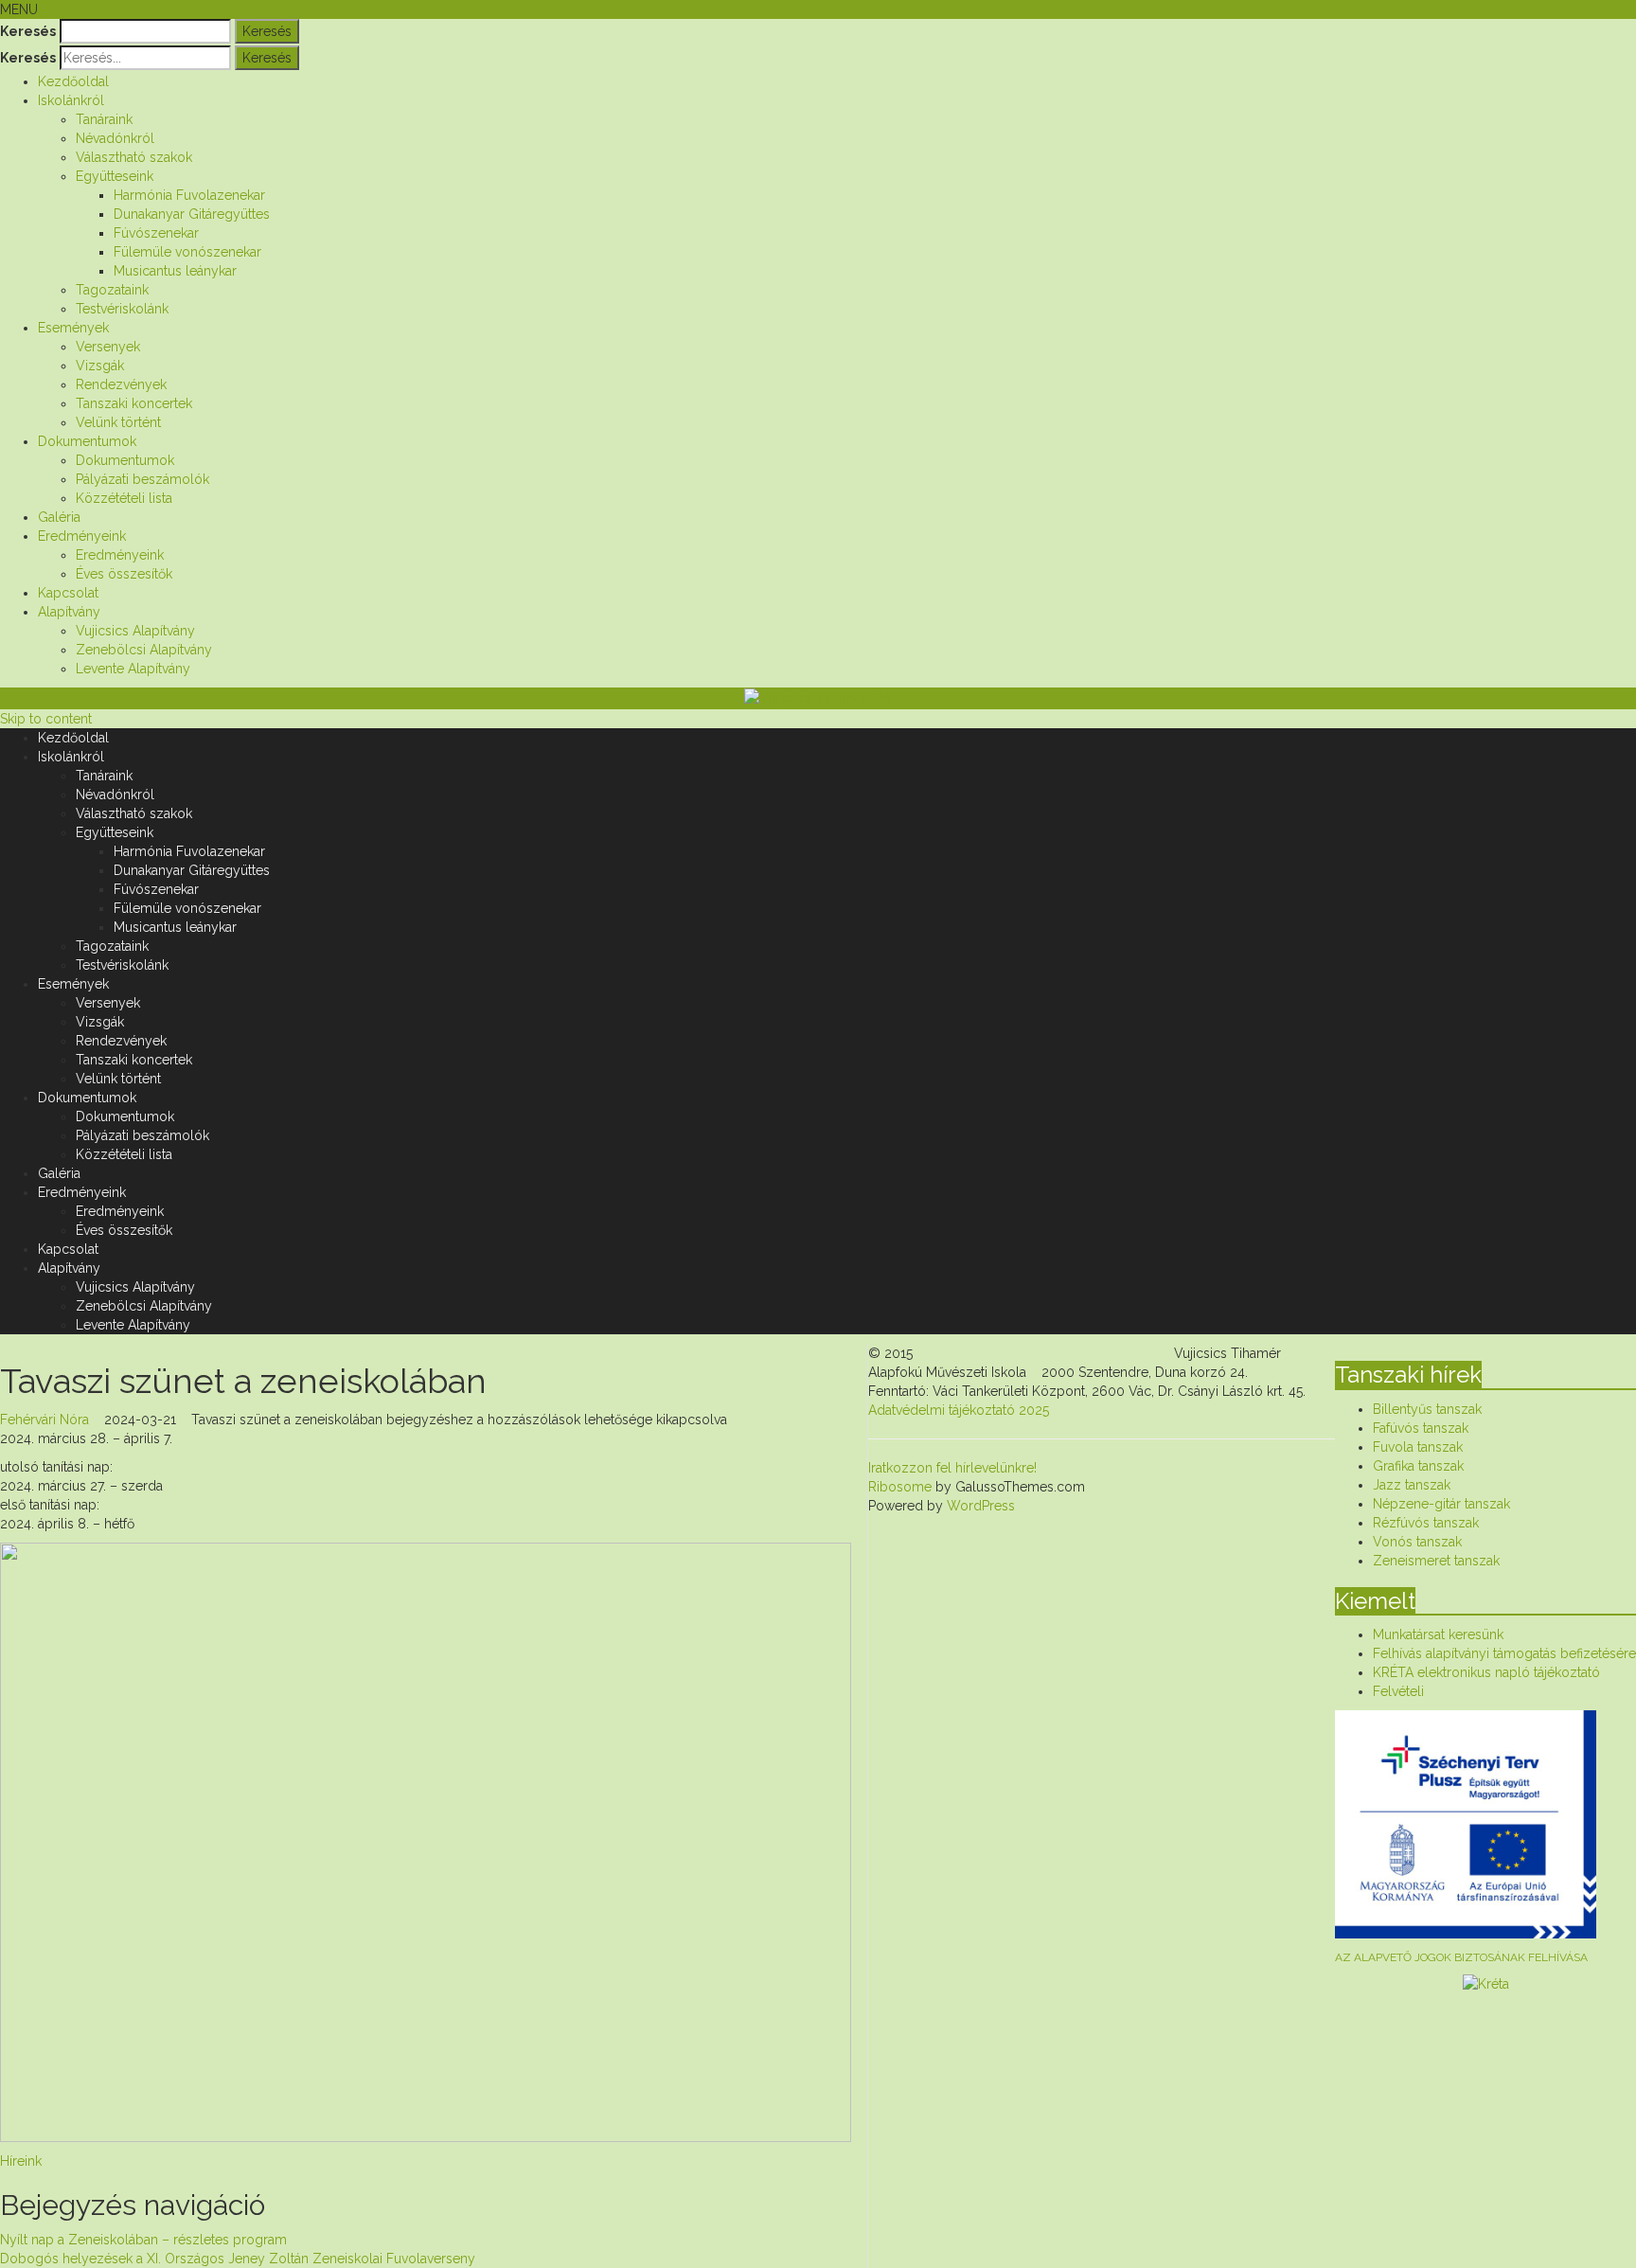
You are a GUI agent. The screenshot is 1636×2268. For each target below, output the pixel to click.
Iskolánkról (71, 100)
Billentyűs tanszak (1427, 1409)
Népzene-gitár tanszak (1441, 1504)
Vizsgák (100, 366)
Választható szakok (134, 157)
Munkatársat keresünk (1438, 1634)
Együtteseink (115, 176)
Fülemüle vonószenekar (187, 252)
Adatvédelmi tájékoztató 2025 (959, 1410)
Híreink (21, 2161)
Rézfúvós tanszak (1426, 1523)
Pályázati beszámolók (142, 479)
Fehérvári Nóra (44, 1420)
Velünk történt (118, 422)
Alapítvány (69, 612)
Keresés (28, 31)
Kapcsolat (68, 593)
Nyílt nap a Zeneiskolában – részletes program (143, 2240)
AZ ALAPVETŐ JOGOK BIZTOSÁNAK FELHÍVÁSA (1461, 1957)
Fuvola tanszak (1418, 1447)
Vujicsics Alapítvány (135, 631)
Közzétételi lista (124, 498)
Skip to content (46, 719)
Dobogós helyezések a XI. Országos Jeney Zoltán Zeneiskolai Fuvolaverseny (238, 2259)
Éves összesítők (124, 574)
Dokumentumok (87, 441)
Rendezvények (121, 384)
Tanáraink (104, 119)
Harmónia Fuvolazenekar (189, 195)
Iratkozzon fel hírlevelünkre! (952, 1468)
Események (73, 328)
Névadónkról (115, 138)
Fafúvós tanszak (1421, 1428)
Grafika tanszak (1418, 1466)
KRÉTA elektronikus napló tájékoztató (1486, 1672)
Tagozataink (112, 290)
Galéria (59, 517)
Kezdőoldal (73, 81)
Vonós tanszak (1417, 1542)
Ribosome (900, 1487)
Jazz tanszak (1412, 1485)
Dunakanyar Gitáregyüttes (192, 214)
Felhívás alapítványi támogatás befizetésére (1504, 1653)
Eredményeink (82, 536)
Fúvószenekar (156, 233)
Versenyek (108, 347)
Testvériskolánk (122, 309)
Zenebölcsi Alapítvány (144, 650)
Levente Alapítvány (133, 669)
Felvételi (1398, 1691)
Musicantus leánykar (175, 271)
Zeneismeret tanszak (1436, 1561)
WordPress (979, 1506)
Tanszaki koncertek (134, 403)
